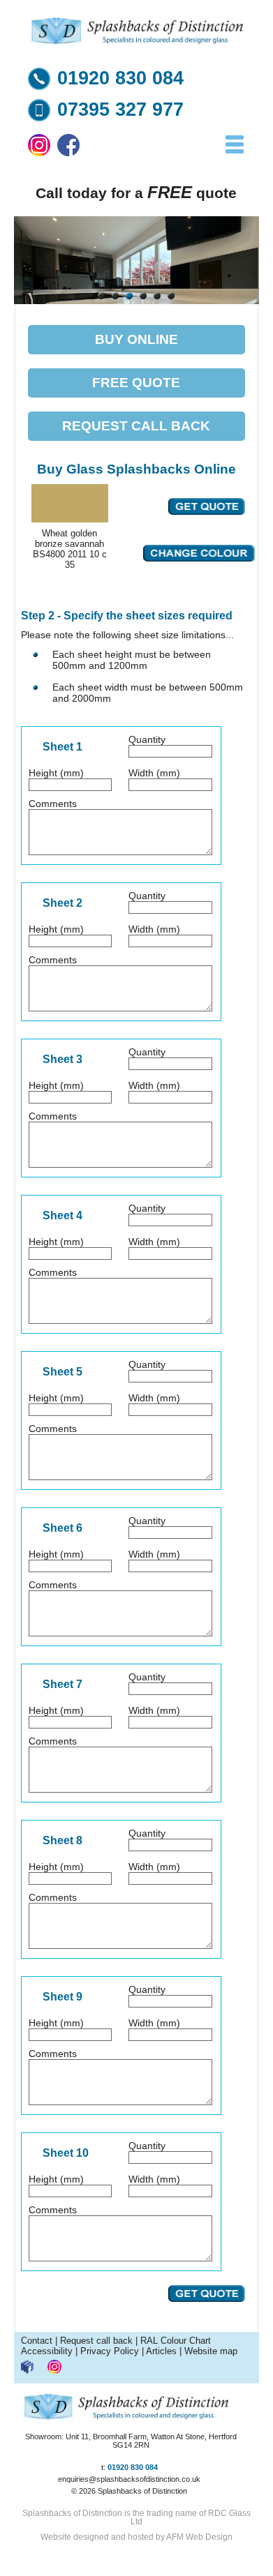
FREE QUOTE (136, 383)
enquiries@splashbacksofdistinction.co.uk (129, 2479)
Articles (161, 2351)
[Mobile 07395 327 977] (39, 118)
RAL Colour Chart (176, 2341)
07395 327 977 (120, 110)
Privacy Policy (110, 2351)
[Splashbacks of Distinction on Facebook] (68, 153)
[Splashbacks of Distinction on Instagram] (39, 153)
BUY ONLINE (136, 339)
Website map (211, 2351)
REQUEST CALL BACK (136, 426)
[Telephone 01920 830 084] (39, 86)
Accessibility (47, 2351)
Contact (37, 2341)
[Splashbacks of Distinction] (136, 45)
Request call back (96, 2341)
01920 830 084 (120, 78)
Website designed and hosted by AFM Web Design (136, 2537)
